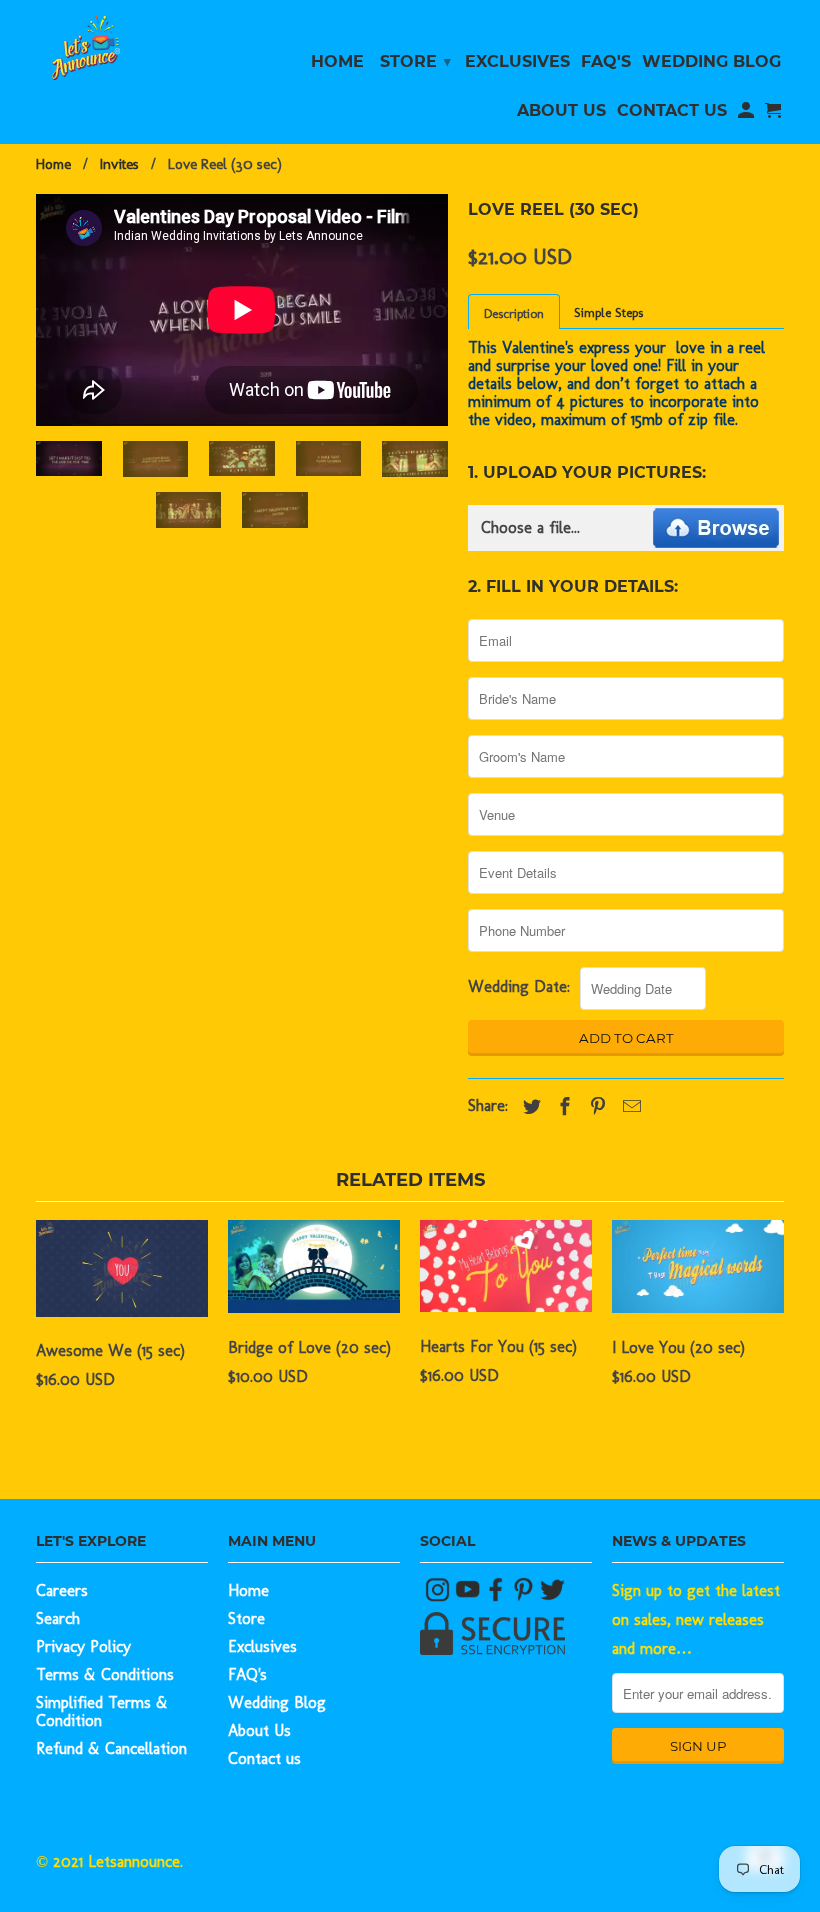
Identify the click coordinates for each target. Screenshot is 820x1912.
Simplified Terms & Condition (102, 1711)
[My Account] (746, 114)
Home (248, 1590)
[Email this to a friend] (627, 1107)
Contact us (264, 1758)
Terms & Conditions (105, 1674)
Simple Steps (608, 312)
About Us (259, 1730)
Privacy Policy (83, 1646)
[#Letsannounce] (440, 1596)
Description (514, 313)
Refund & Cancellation (111, 1748)
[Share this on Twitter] (527, 1107)
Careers (62, 1590)
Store (246, 1618)
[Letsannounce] (122, 47)
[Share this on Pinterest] (593, 1107)
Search (58, 1618)
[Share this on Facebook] (560, 1107)
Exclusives (262, 1646)
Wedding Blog (277, 1702)
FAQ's (247, 1674)
